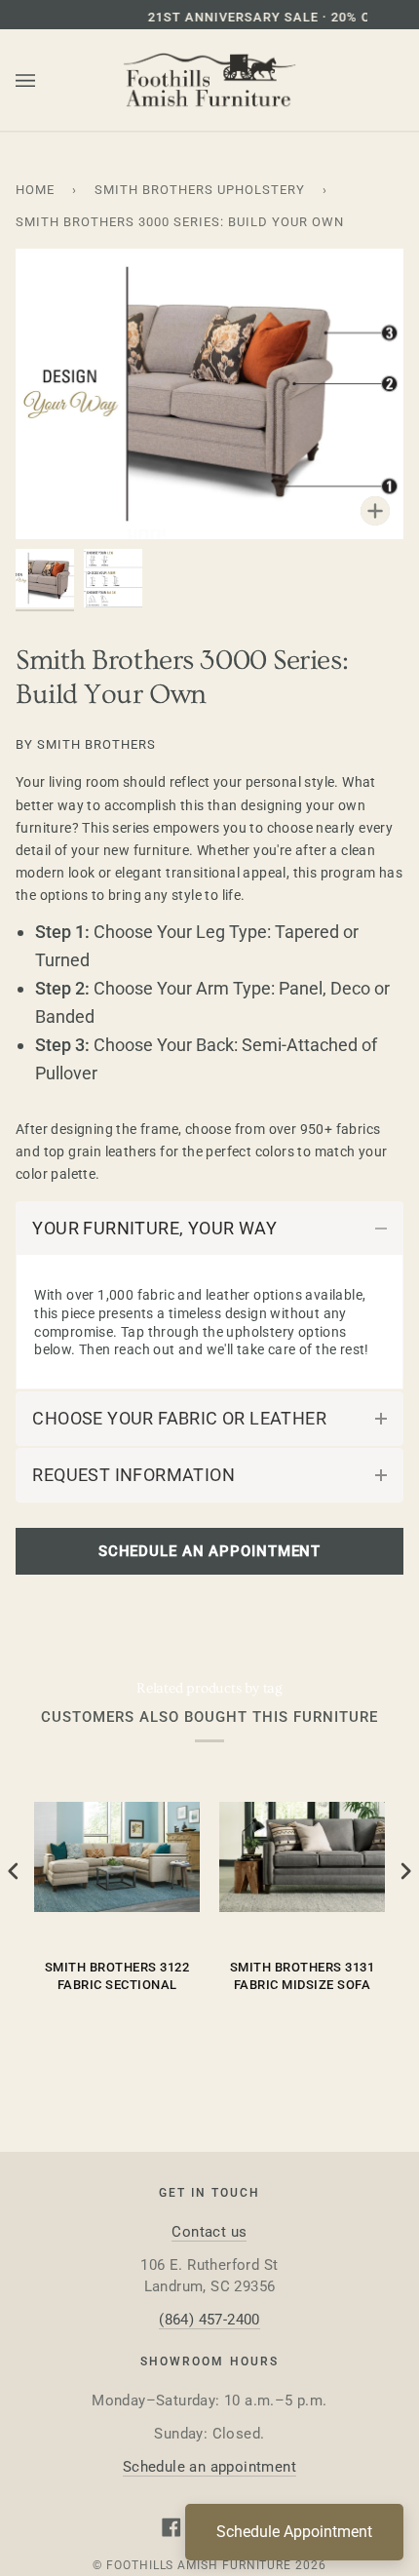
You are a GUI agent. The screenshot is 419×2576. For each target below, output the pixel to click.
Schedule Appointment (294, 2532)
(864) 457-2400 (209, 2320)
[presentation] (14, 1872)
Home (35, 190)
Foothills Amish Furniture (199, 2565)
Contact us (209, 2232)
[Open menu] (45, 81)
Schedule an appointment (209, 2467)
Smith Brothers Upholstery (200, 190)
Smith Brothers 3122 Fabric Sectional (117, 1976)
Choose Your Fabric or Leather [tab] (179, 1418)
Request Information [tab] (133, 1475)
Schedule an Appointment (209, 1551)
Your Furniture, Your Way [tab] (154, 1228)
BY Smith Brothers (86, 744)
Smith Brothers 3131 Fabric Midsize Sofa (303, 1976)
